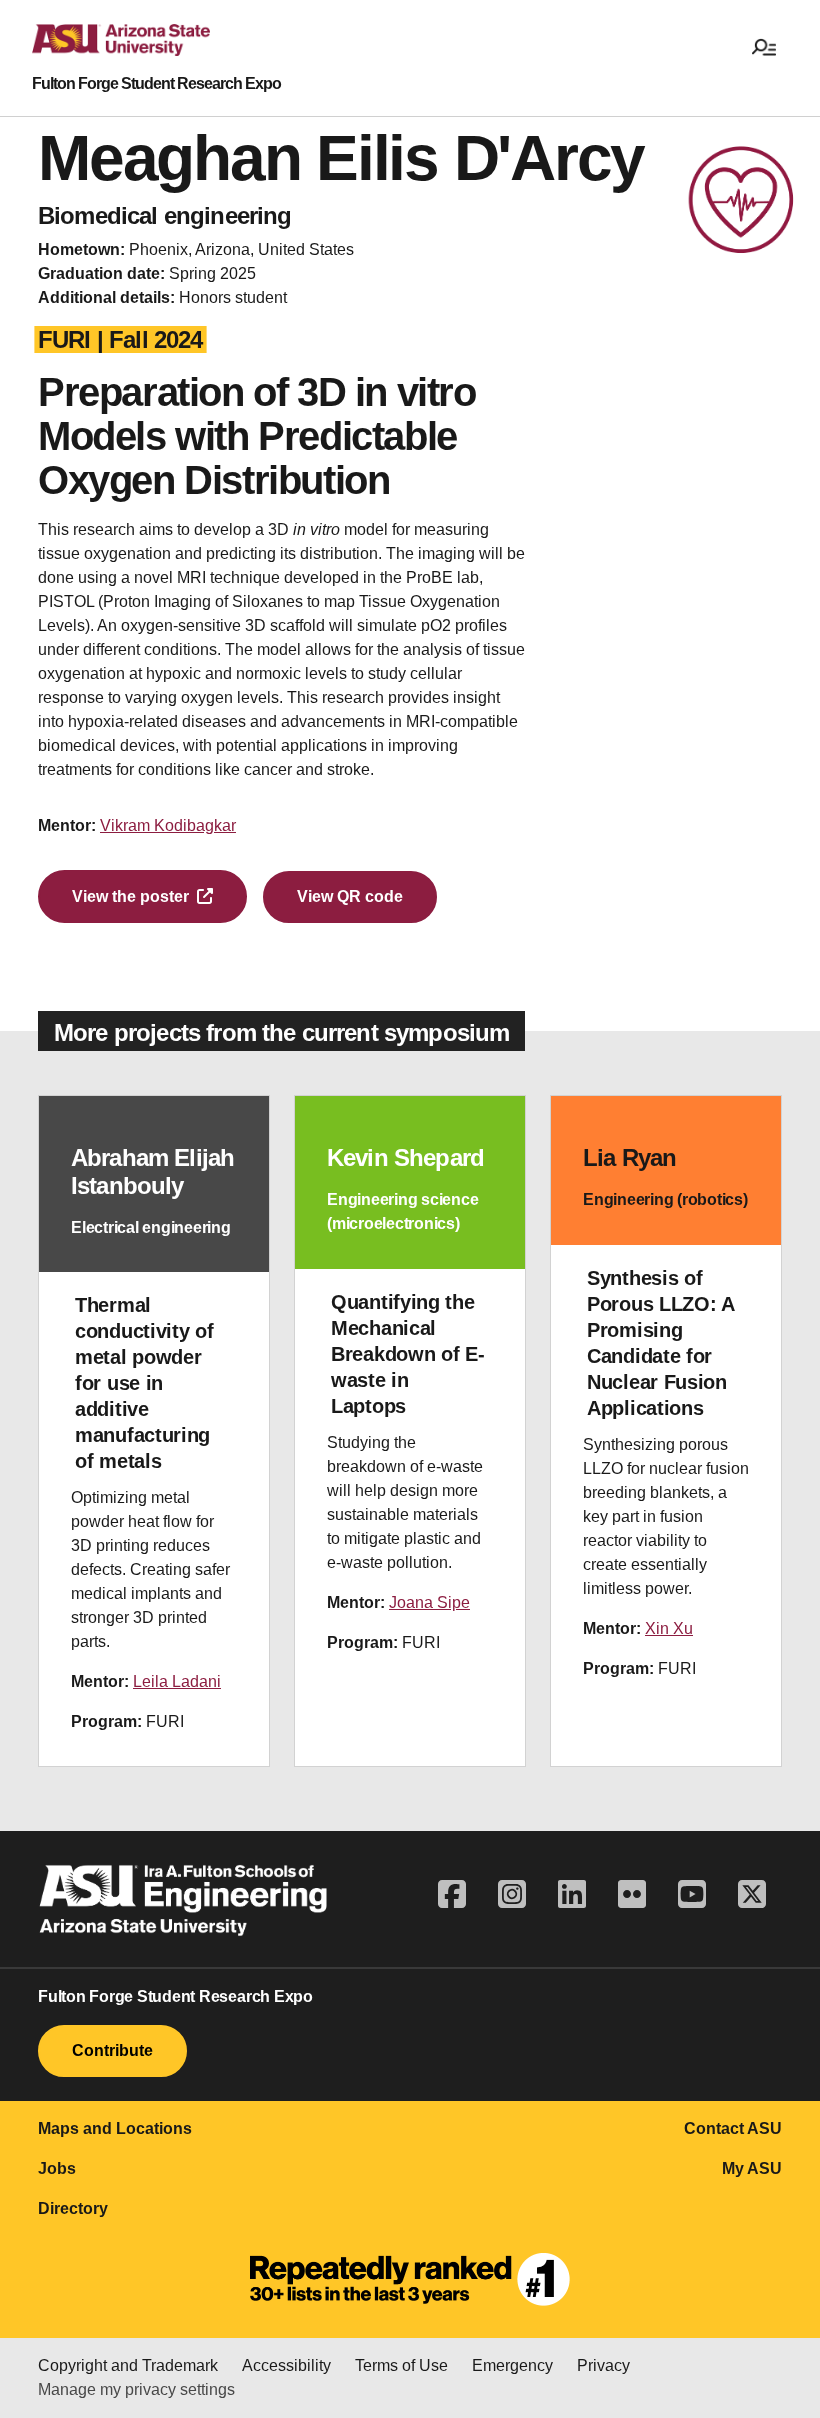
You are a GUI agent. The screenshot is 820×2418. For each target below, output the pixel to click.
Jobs (57, 2168)
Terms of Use (401, 2365)
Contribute (112, 2050)
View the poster (130, 896)
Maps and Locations (115, 2128)
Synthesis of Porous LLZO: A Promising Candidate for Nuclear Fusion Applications (660, 1343)
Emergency (512, 2365)
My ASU (752, 2168)
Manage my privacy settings (136, 2389)
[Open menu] (764, 46)
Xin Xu (669, 1628)
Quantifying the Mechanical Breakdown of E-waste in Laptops (408, 1354)
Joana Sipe (429, 1602)
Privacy (603, 2365)
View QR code (350, 896)
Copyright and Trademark (128, 2365)
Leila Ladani (177, 1681)
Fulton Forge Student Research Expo (156, 84)
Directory (73, 2208)
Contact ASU (733, 2128)
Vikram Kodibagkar (168, 825)
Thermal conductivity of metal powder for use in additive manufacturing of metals (144, 1383)
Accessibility (286, 2365)
